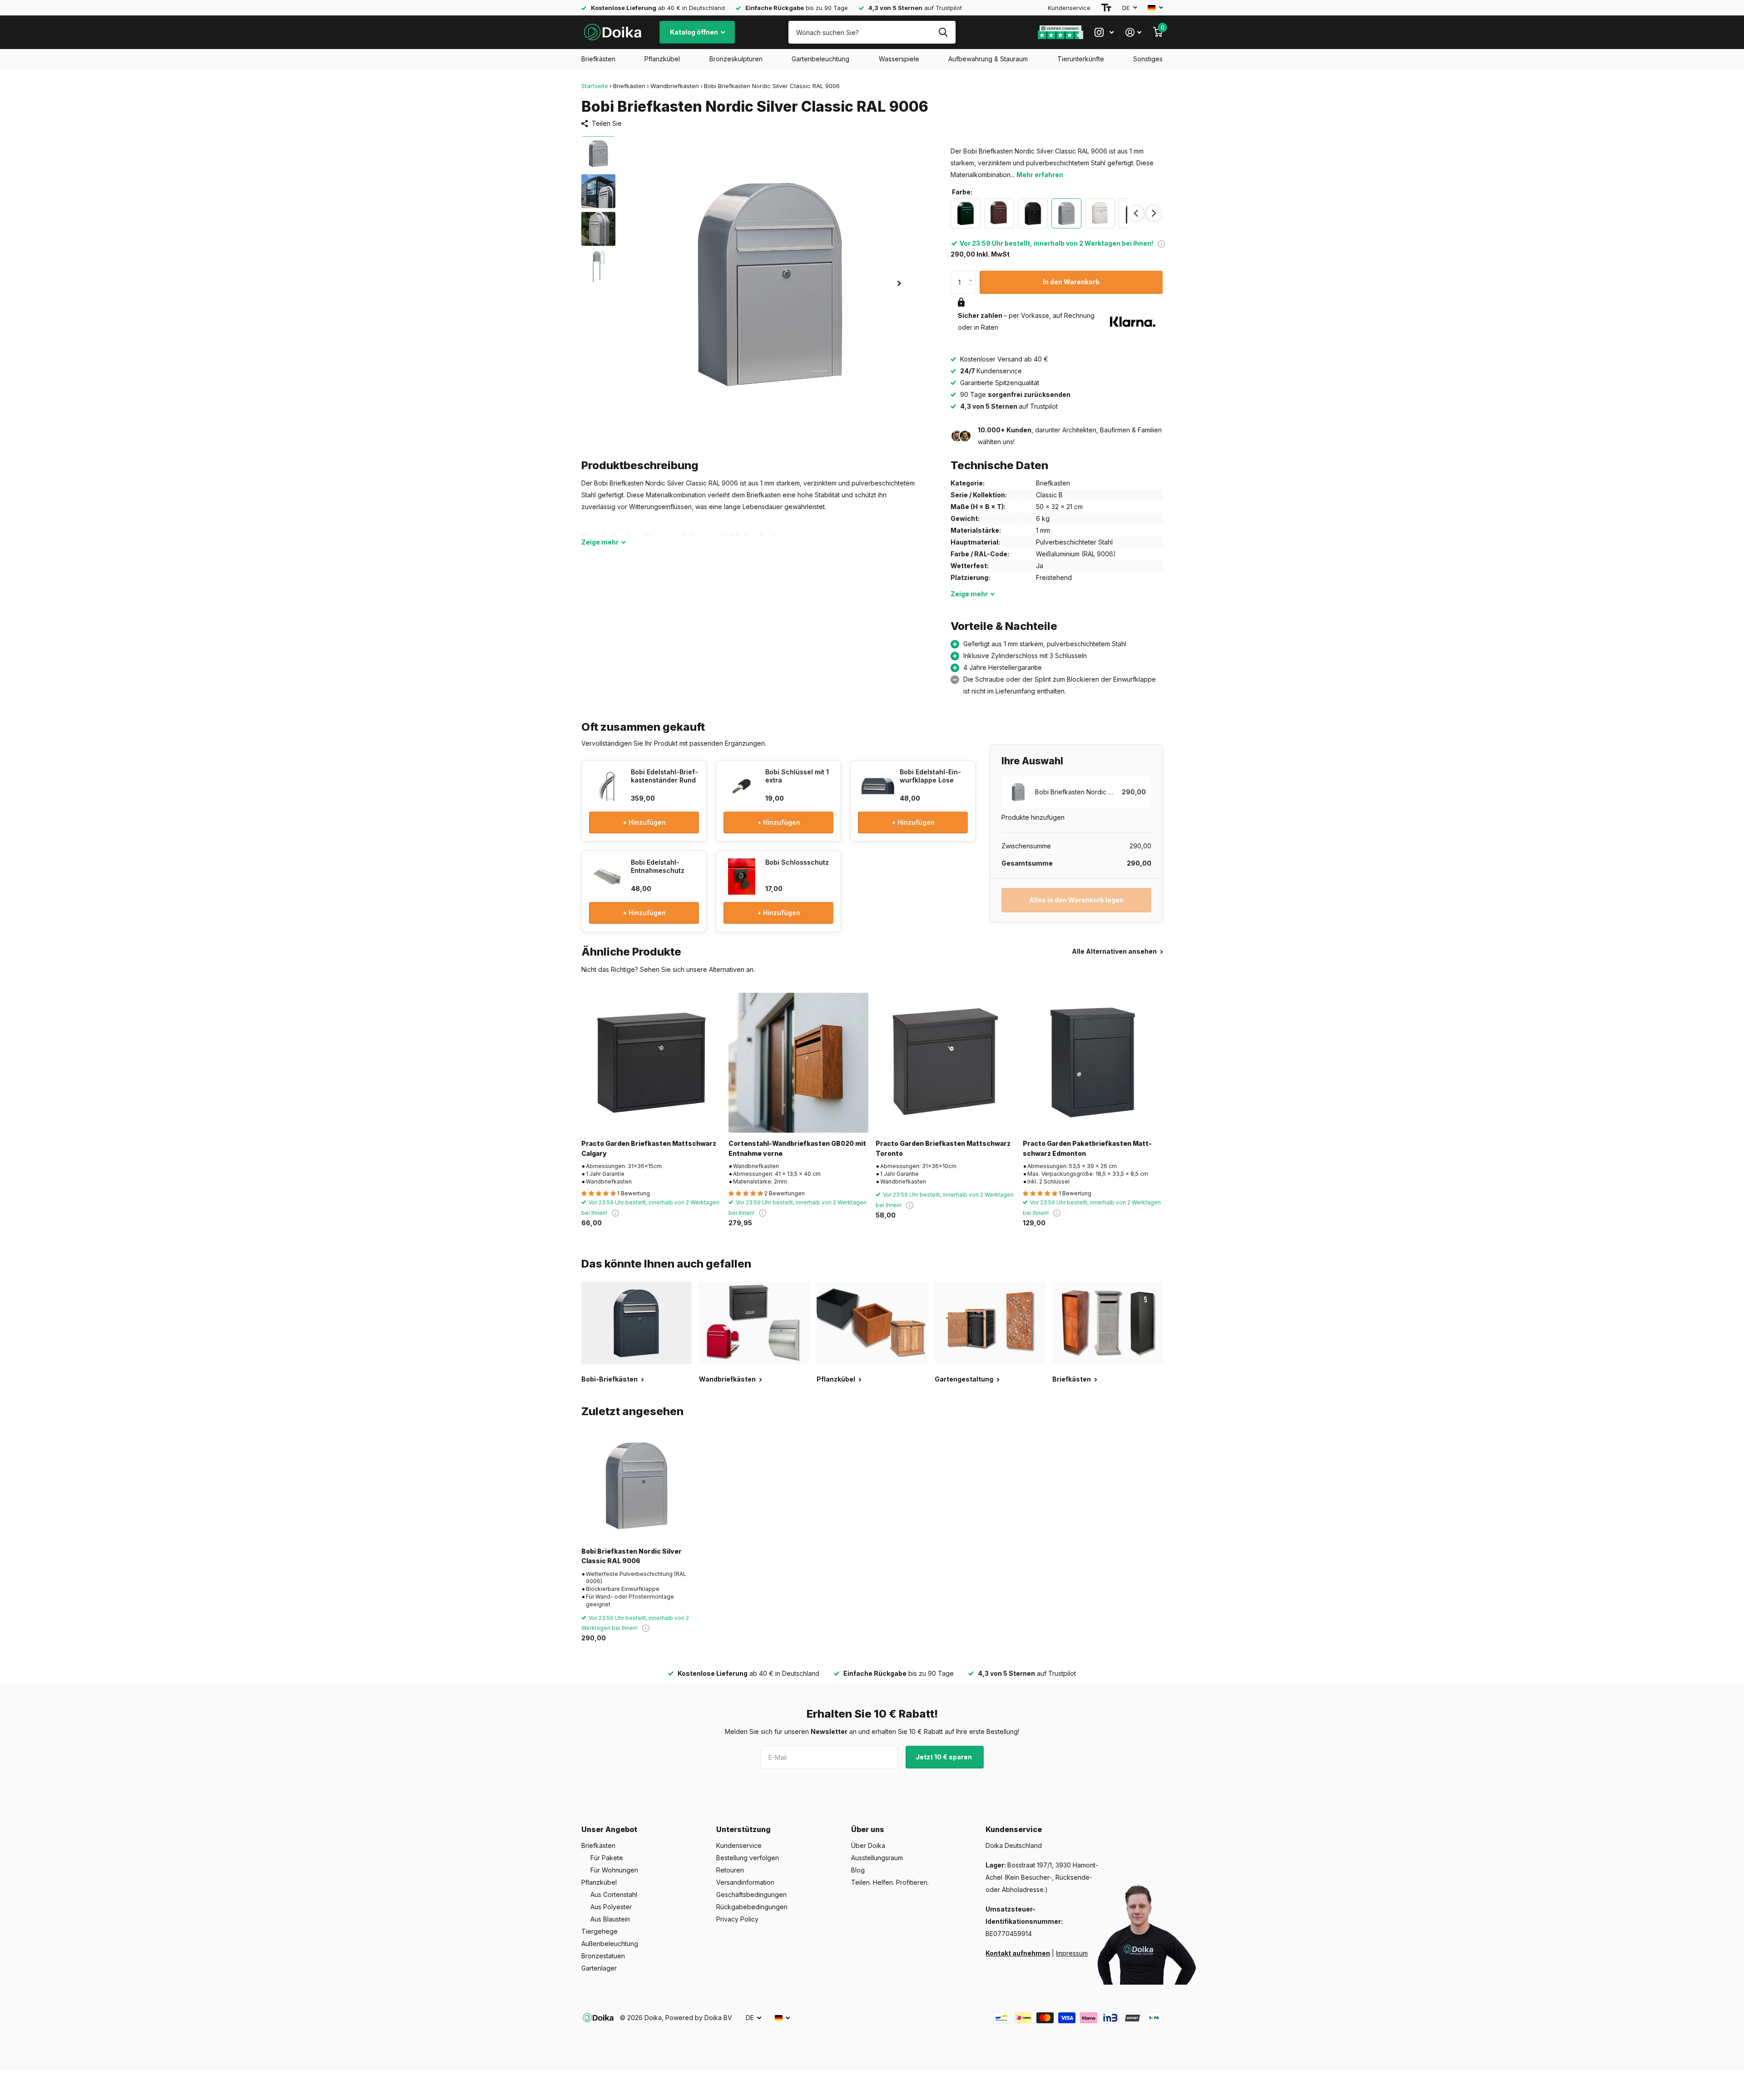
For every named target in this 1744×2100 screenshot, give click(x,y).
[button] (899, 283)
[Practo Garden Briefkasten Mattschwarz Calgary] (651, 1063)
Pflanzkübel (662, 59)
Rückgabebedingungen (752, 1907)
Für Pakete (607, 1858)
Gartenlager (599, 1968)
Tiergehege (599, 1931)
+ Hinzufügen (644, 822)
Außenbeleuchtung (610, 1944)
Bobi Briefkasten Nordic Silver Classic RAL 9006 (632, 1556)
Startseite (595, 86)
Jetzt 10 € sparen (944, 1757)
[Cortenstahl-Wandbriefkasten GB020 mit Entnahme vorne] (798, 1063)
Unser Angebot (609, 1829)
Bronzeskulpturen (736, 59)
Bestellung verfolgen (748, 1858)
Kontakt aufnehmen (1018, 1953)
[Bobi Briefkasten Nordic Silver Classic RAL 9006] (637, 1485)
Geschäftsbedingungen (751, 1894)
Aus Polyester (611, 1907)
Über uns (868, 1829)
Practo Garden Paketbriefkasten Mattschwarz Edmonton (1087, 1148)
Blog (858, 1870)
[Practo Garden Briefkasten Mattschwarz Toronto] (946, 1063)
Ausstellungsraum (877, 1858)
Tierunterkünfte (1081, 59)
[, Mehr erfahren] (1104, 32)
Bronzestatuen (603, 1956)
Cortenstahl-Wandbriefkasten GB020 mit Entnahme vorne (797, 1148)
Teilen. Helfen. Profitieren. (890, 1882)
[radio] (966, 213)
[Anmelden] (1133, 32)
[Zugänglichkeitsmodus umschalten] (1106, 8)
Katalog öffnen (695, 32)
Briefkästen (598, 59)
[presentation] (1136, 213)
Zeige (600, 542)
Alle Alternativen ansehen (1115, 951)
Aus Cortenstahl (614, 1894)
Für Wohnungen (614, 1870)
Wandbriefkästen (675, 86)
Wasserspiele (899, 59)
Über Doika (868, 1845)
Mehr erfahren (1040, 175)
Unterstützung (743, 1829)
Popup (1161, 243)
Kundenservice (1069, 8)
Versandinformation (745, 1882)
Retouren (730, 1870)
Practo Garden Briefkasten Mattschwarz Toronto (943, 1148)
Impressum (1072, 1953)
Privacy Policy (737, 1919)
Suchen (943, 32)
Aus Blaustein (610, 1919)
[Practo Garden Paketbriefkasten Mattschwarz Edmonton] (1093, 1063)
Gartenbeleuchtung (820, 59)
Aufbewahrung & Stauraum (988, 59)
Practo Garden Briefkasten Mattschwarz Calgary (649, 1148)
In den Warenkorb (1071, 282)
